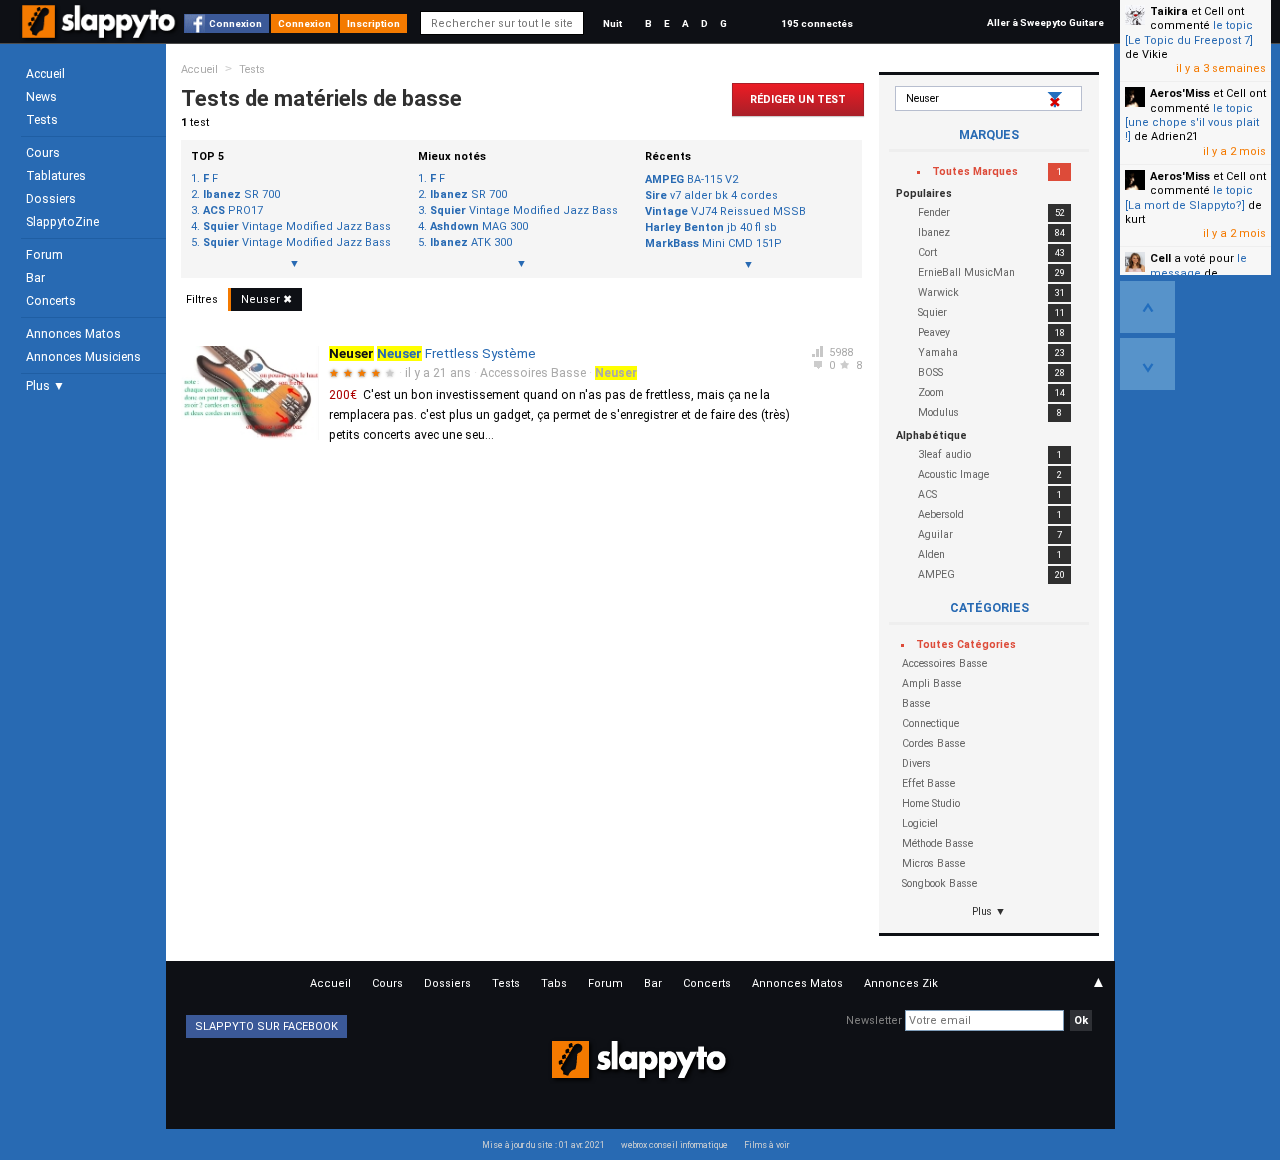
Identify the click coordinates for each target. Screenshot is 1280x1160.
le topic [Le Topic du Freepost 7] (1189, 32)
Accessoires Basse (533, 373)
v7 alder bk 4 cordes (711, 195)
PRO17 (233, 211)
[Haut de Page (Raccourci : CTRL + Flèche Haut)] (1147, 307)
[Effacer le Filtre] (1057, 100)
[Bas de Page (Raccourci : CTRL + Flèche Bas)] (1147, 364)
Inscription (373, 23)
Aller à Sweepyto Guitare (1045, 22)
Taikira (1169, 11)
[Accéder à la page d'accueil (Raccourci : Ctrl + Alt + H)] (100, 31)
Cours (43, 153)
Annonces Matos (73, 334)
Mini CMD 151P (713, 243)
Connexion (235, 23)
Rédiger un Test (798, 99)
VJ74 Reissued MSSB (725, 211)
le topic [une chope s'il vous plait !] (1192, 123)
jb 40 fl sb (711, 227)
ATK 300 (471, 243)
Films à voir (766, 1145)
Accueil (45, 74)
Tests (42, 120)
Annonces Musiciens (83, 357)
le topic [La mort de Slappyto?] (1189, 197)
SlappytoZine (62, 222)
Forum (44, 255)
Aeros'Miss (1180, 93)
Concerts (51, 301)
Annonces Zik (901, 983)
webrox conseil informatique (674, 1145)
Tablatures (56, 176)
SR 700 (241, 195)
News (41, 97)
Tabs (554, 983)
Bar (35, 278)
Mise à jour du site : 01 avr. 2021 (543, 1145)
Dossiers (51, 199)
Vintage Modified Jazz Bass (297, 227)
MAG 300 (479, 227)
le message (1198, 265)
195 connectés (817, 23)
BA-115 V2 (691, 179)
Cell (1160, 258)
